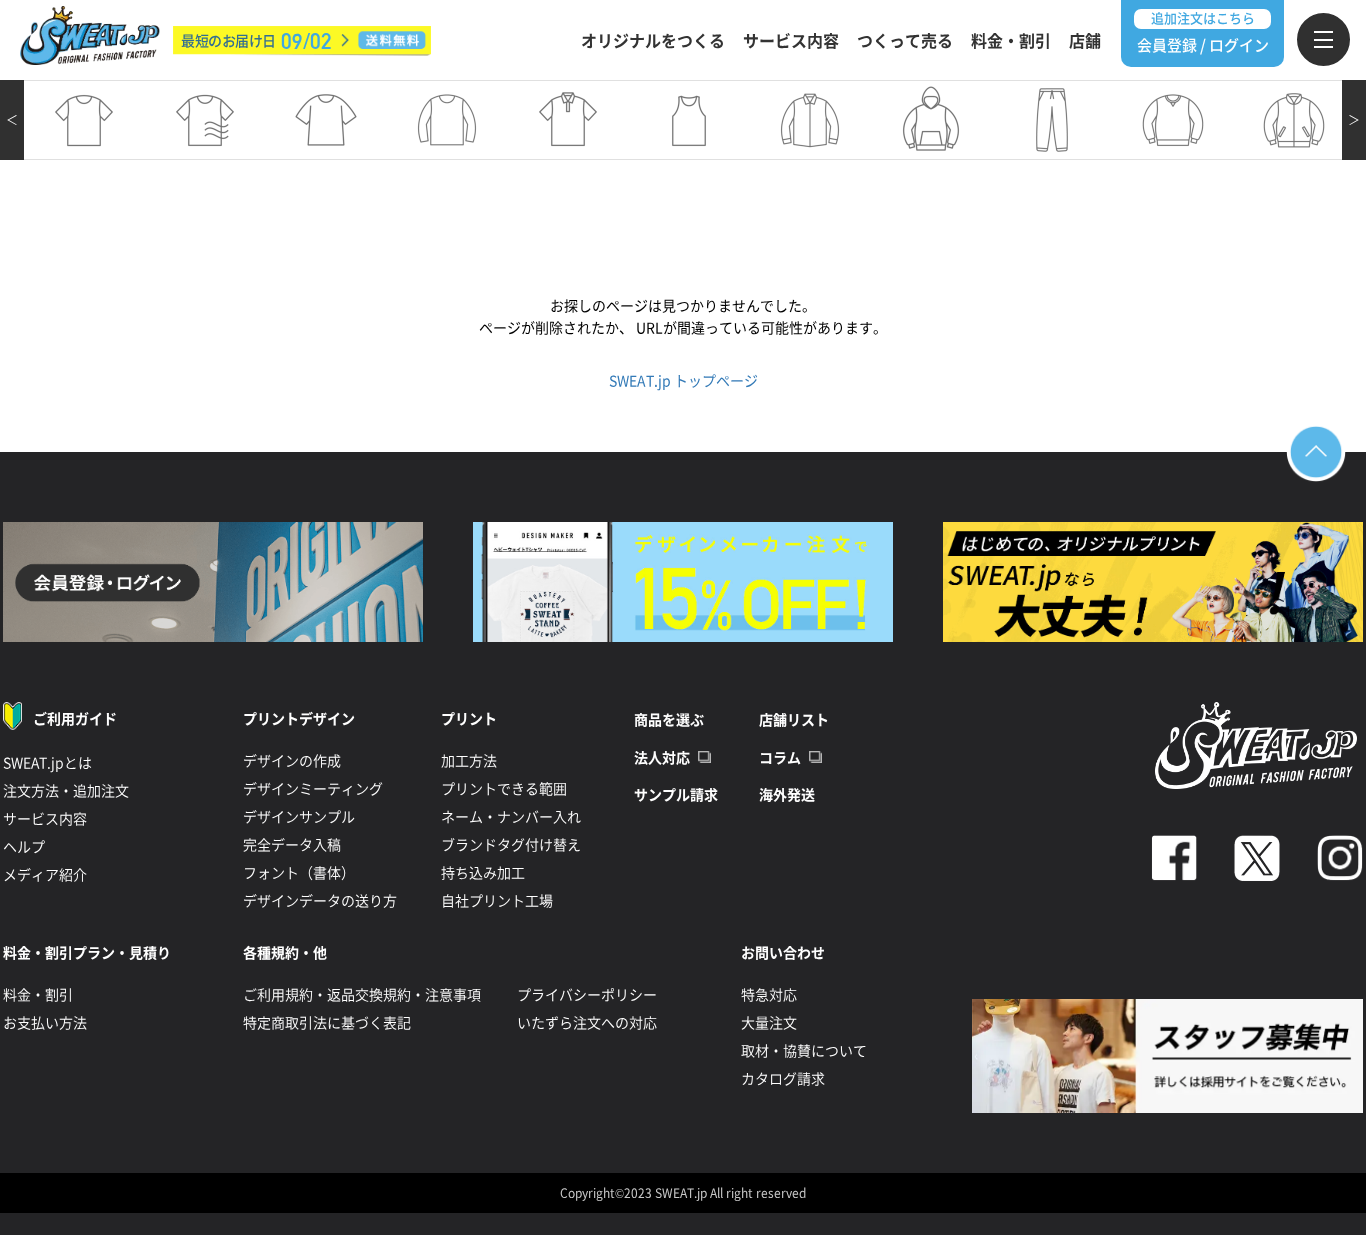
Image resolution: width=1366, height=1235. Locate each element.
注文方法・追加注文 (66, 791)
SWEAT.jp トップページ (683, 381)
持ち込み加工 (483, 873)
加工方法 (469, 761)
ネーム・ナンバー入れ (511, 817)
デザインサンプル (299, 817)
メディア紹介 (45, 875)
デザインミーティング (313, 789)
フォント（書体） (299, 873)
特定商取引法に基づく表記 (327, 1023)
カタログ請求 (783, 1079)
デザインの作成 (292, 761)
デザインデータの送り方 (320, 901)
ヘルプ (24, 847)
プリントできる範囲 (504, 789)
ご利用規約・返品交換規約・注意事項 (362, 995)
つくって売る (905, 41)
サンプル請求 (676, 795)
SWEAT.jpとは (47, 763)
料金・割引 (1011, 41)
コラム (780, 758)
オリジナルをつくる (653, 41)
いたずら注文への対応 (587, 1023)
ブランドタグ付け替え (511, 845)
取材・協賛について (804, 1051)
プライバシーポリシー (587, 995)
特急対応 (769, 995)
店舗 (1085, 41)
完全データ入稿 (292, 845)
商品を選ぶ (669, 720)
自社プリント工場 (497, 901)
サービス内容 (791, 41)
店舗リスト (794, 720)
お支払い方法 (45, 1023)
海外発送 (787, 795)
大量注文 (769, 1023)
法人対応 (662, 758)
